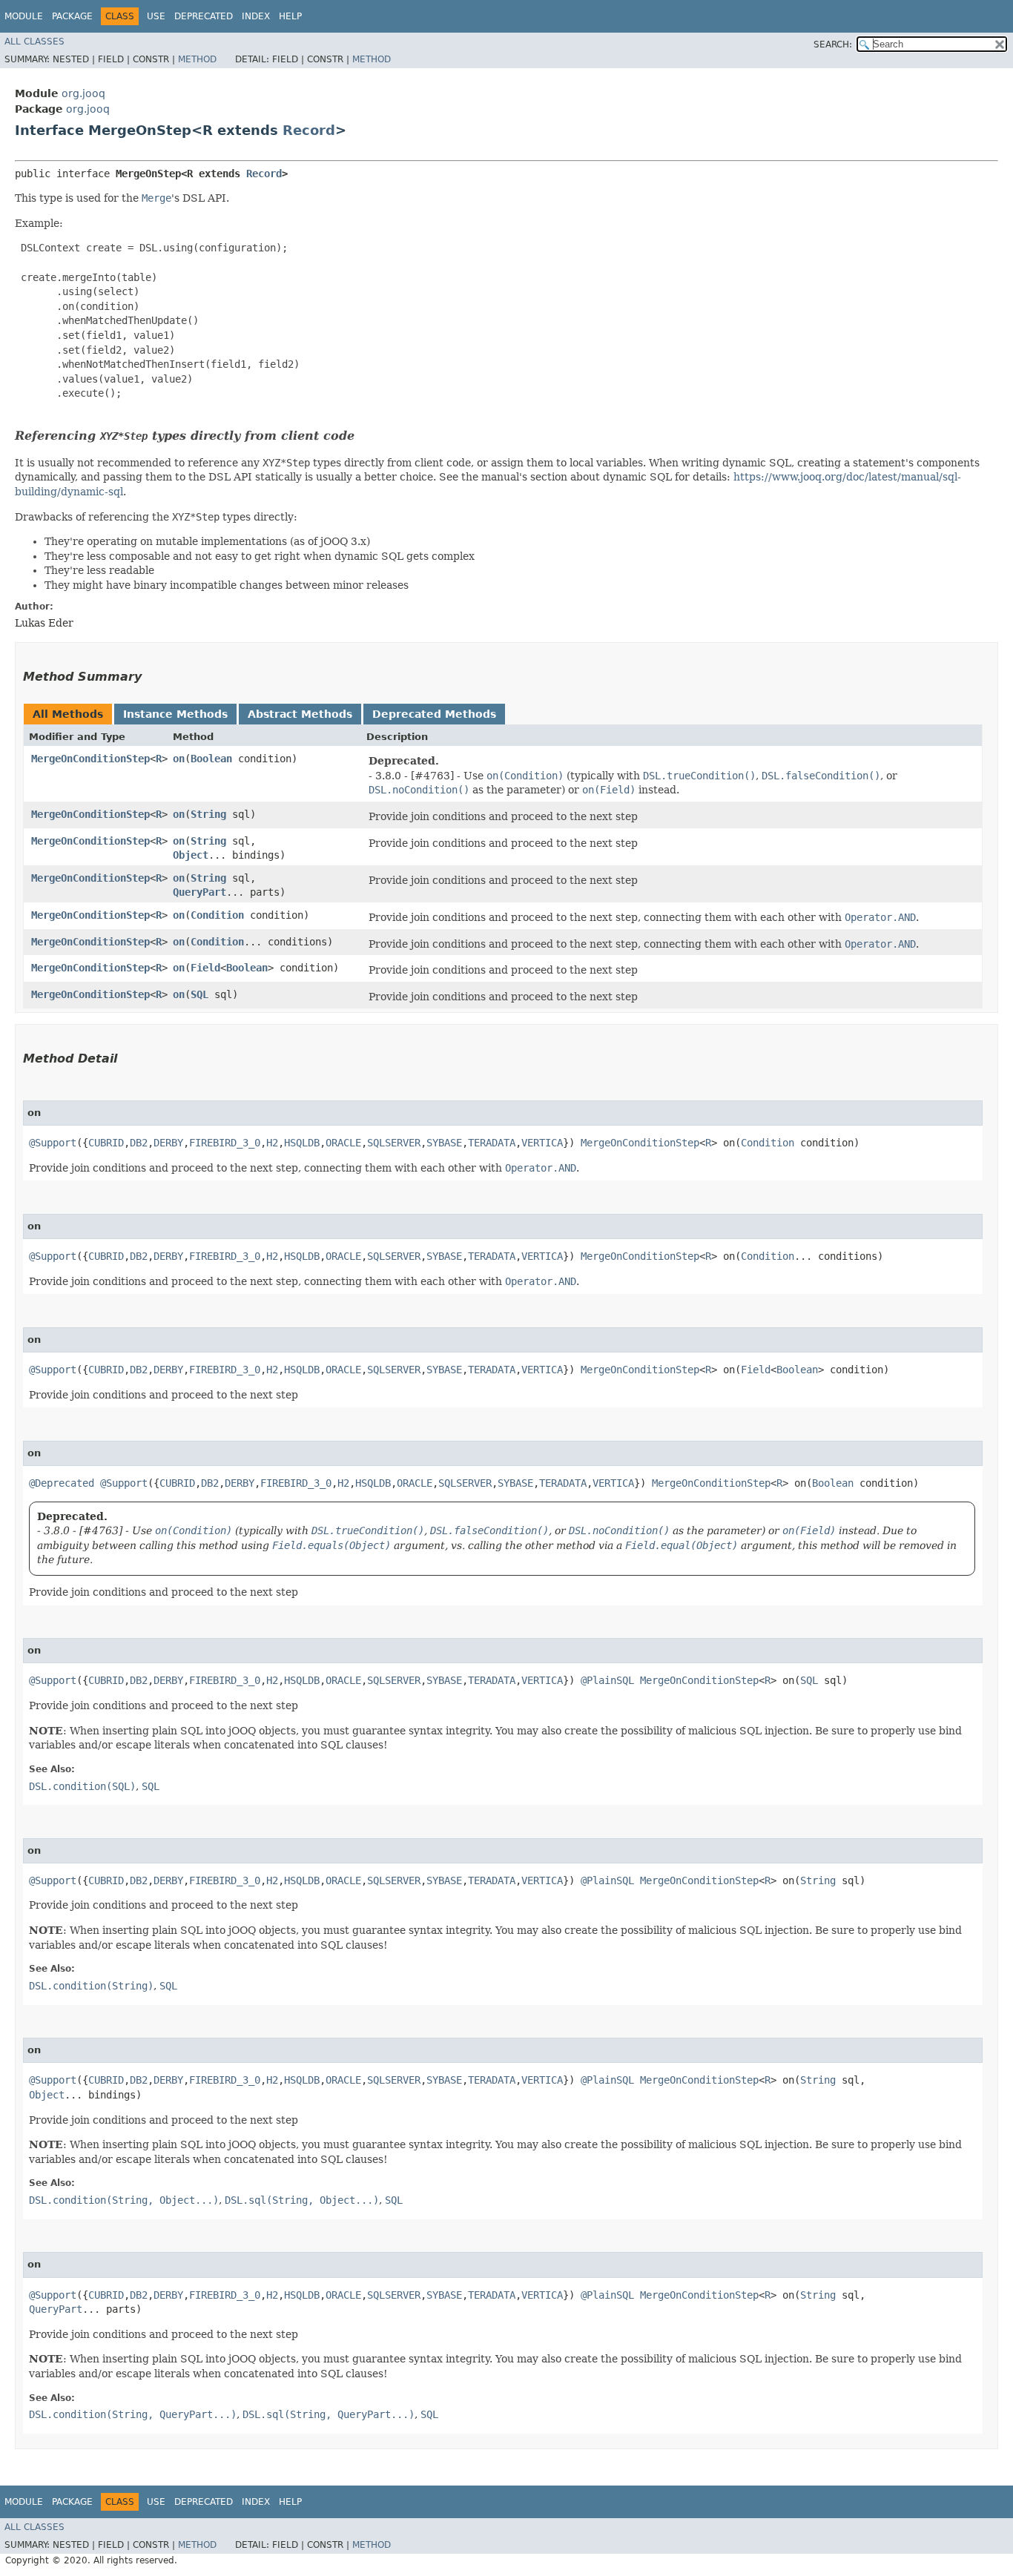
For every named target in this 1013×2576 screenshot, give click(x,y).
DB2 (139, 1143)
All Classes (34, 42)
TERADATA (492, 1143)
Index (256, 16)
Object (191, 855)
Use (156, 16)
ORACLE (343, 1143)
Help (290, 16)
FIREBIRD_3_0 (225, 1143)
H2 (272, 1143)
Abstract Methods (300, 714)
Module (24, 16)
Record (309, 130)
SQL (199, 994)
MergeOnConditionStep (90, 759)
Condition (217, 915)
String (208, 814)
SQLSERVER (394, 1143)
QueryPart (199, 892)
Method (197, 59)
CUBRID (106, 1143)
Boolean (211, 759)
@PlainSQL (607, 1680)
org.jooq (83, 93)
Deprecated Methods (434, 714)
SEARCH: (833, 44)
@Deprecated (62, 1483)
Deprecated (204, 16)
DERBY (168, 1143)
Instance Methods (175, 714)
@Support (53, 1143)
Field (205, 968)
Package (72, 16)
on (179, 759)
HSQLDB (302, 1143)
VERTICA (542, 1143)
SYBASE (444, 1143)
